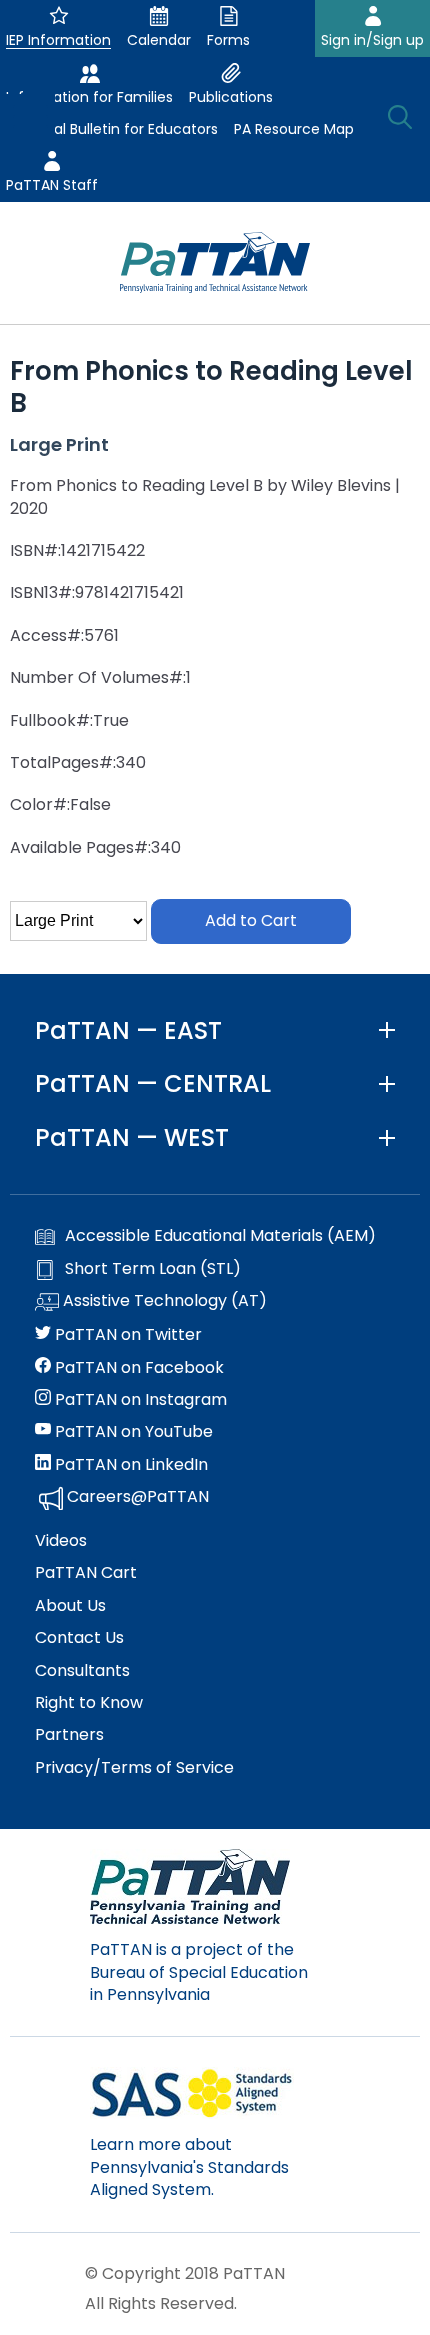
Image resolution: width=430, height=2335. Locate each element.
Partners (69, 1735)
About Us (70, 1606)
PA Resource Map (294, 129)
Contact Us (79, 1638)
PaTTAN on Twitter (126, 1335)
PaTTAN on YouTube (132, 1432)
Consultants (82, 1671)
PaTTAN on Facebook (137, 1368)
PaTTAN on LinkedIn (129, 1465)
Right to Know (89, 1703)
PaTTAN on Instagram (139, 1400)
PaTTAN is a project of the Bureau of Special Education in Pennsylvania (199, 1972)
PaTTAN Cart (86, 1573)
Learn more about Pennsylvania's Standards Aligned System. (189, 2167)
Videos (61, 1541)
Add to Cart (251, 920)
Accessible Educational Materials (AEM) (220, 1236)
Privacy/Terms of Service (134, 1768)
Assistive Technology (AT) (163, 1301)
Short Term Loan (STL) (153, 1269)
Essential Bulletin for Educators (112, 129)
